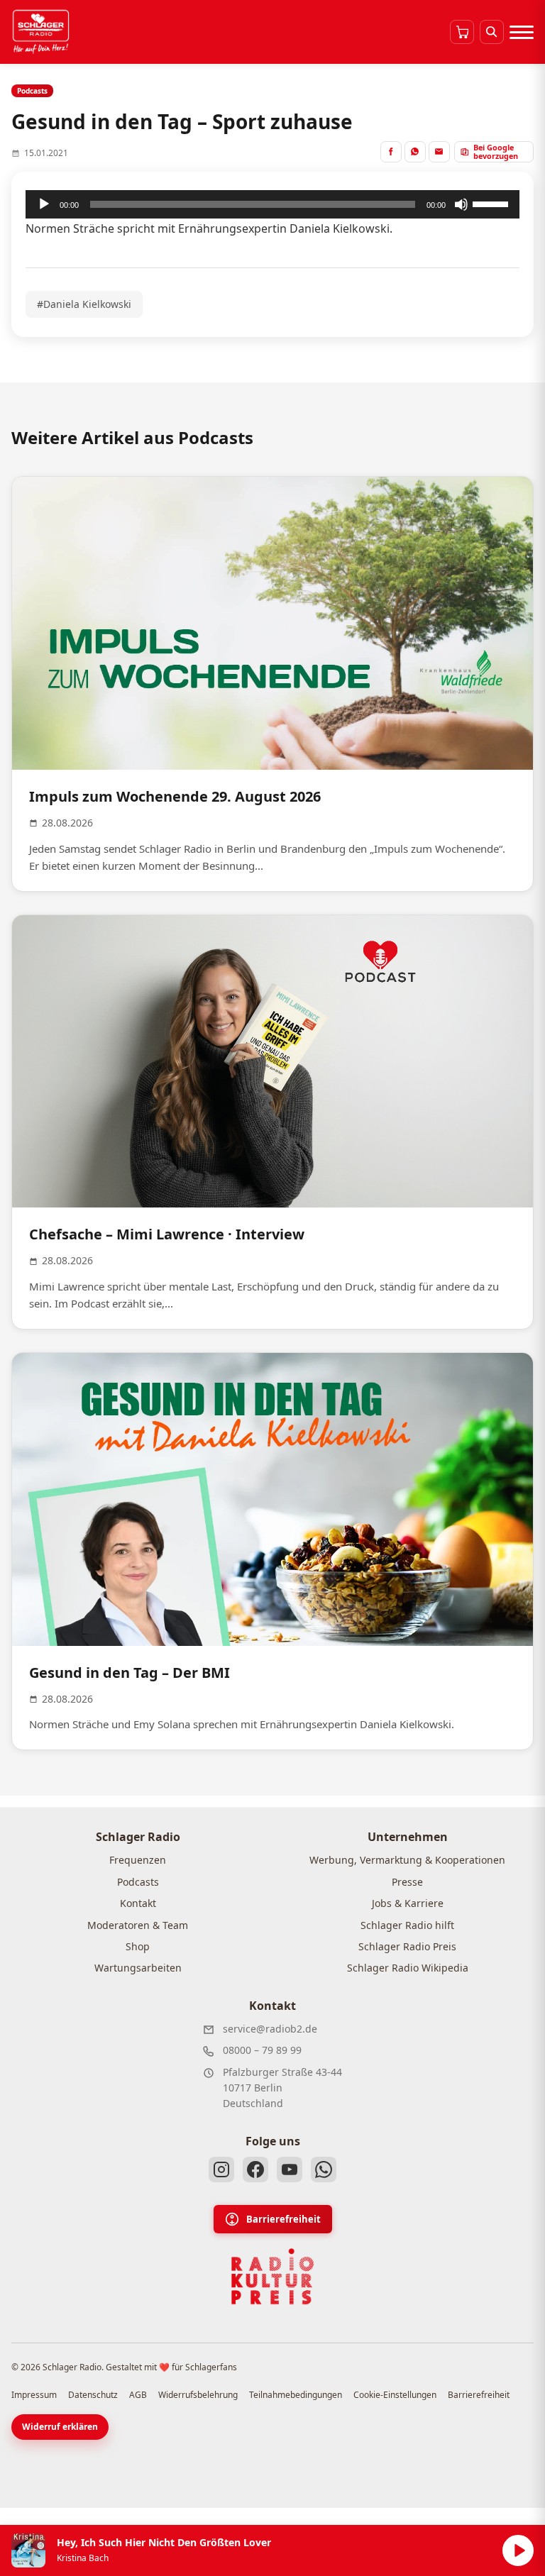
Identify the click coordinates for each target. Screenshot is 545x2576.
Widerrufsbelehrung (198, 2395)
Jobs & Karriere (408, 1903)
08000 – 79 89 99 (262, 2050)
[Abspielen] (518, 2550)
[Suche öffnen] (492, 32)
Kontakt (138, 1903)
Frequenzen (138, 1860)
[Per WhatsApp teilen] (415, 152)
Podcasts (138, 1882)
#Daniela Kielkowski (84, 304)
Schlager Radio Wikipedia (408, 1968)
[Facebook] (255, 2169)
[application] (272, 204)
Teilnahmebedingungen (296, 2395)
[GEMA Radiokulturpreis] (272, 2277)
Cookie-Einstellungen (395, 2395)
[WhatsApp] (324, 2169)
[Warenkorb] (462, 32)
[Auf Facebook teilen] (391, 152)
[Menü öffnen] (522, 32)
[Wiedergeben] (44, 204)
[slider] (492, 203)
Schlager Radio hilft (407, 1925)
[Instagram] (221, 2169)
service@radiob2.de (270, 2029)
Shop (138, 1946)
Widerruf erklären (60, 2427)
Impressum (34, 2395)
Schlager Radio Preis (407, 1946)
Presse (407, 1882)
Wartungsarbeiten (138, 1968)
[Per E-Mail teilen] (439, 152)
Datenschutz (93, 2395)
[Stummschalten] (461, 204)
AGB (138, 2395)
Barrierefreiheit (283, 2219)
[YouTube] (290, 2169)
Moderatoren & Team (138, 1925)
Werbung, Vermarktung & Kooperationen (407, 1860)
